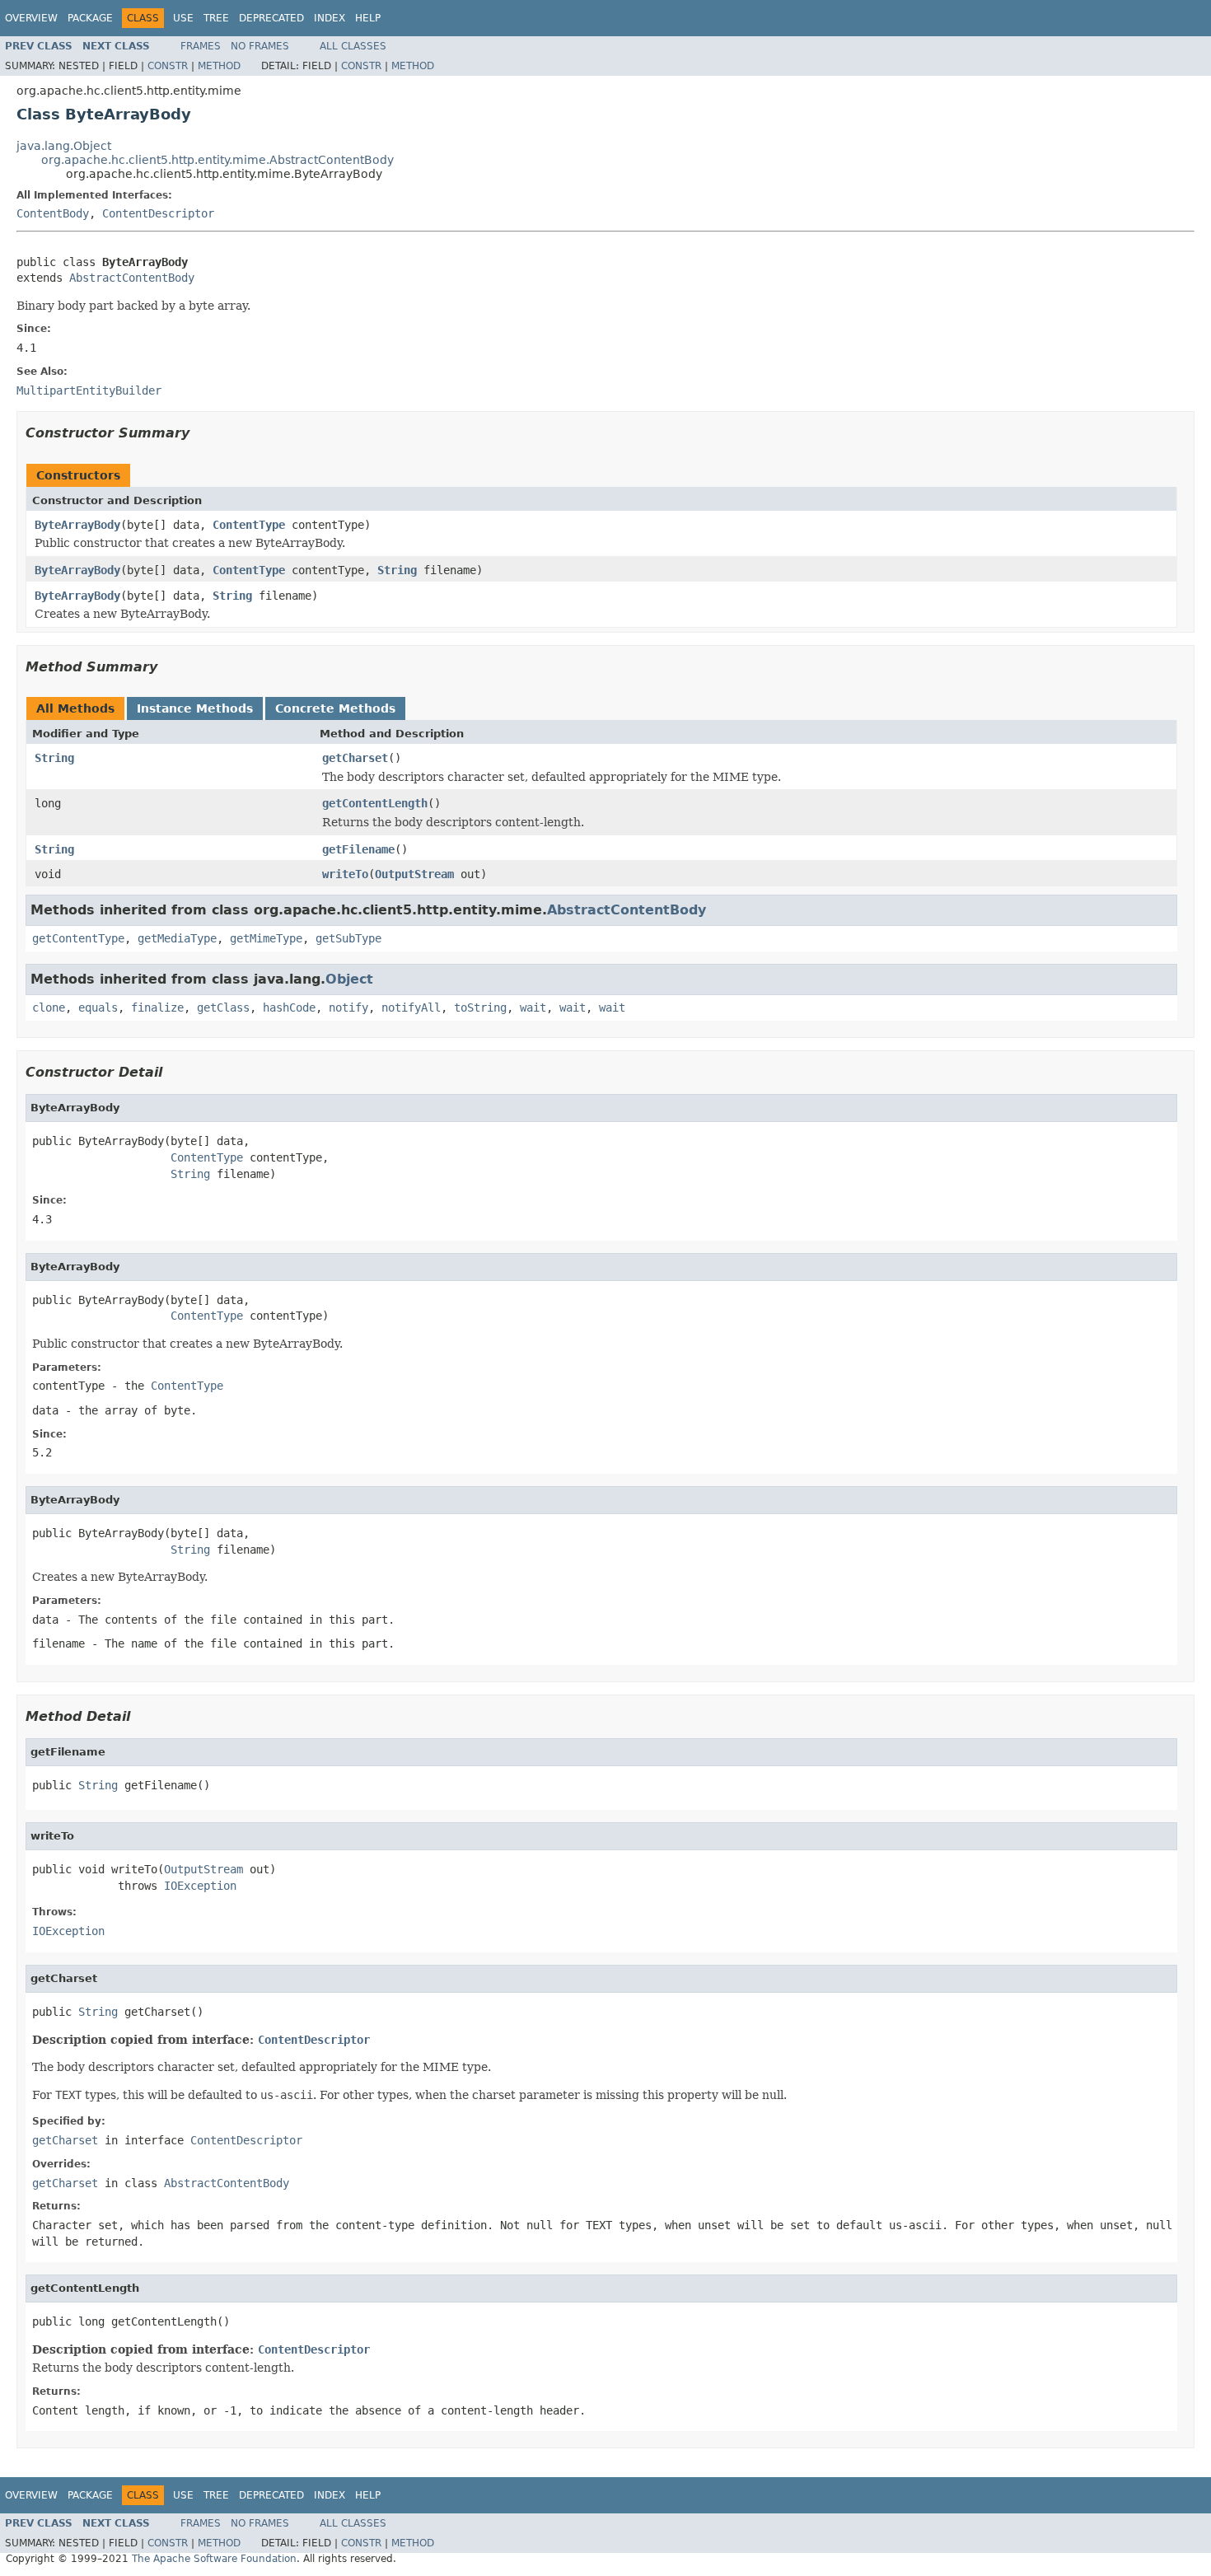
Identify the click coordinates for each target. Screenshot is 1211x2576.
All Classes (353, 46)
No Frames (260, 46)
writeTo (345, 874)
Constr (168, 66)
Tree (216, 18)
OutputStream (414, 874)
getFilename (358, 849)
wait (533, 1007)
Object (349, 979)
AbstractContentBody (132, 278)
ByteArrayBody (77, 525)
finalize (157, 1007)
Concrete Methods (335, 708)
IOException (200, 1886)
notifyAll (411, 1007)
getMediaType (177, 938)
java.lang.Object (64, 146)
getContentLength (375, 803)
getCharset (355, 758)
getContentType (78, 938)
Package (90, 18)
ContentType (249, 525)
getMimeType (266, 938)
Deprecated (271, 18)
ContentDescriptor (158, 213)
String (397, 570)
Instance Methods (195, 708)
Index (330, 18)
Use (183, 18)
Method (219, 66)
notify (348, 1007)
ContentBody (53, 213)
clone (49, 1007)
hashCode (289, 1007)
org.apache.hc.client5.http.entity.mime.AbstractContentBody (217, 160)
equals (98, 1007)
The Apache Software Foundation (214, 2559)
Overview (31, 18)
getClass (223, 1007)
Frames (201, 46)
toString (480, 1007)
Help (368, 18)
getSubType (348, 938)
